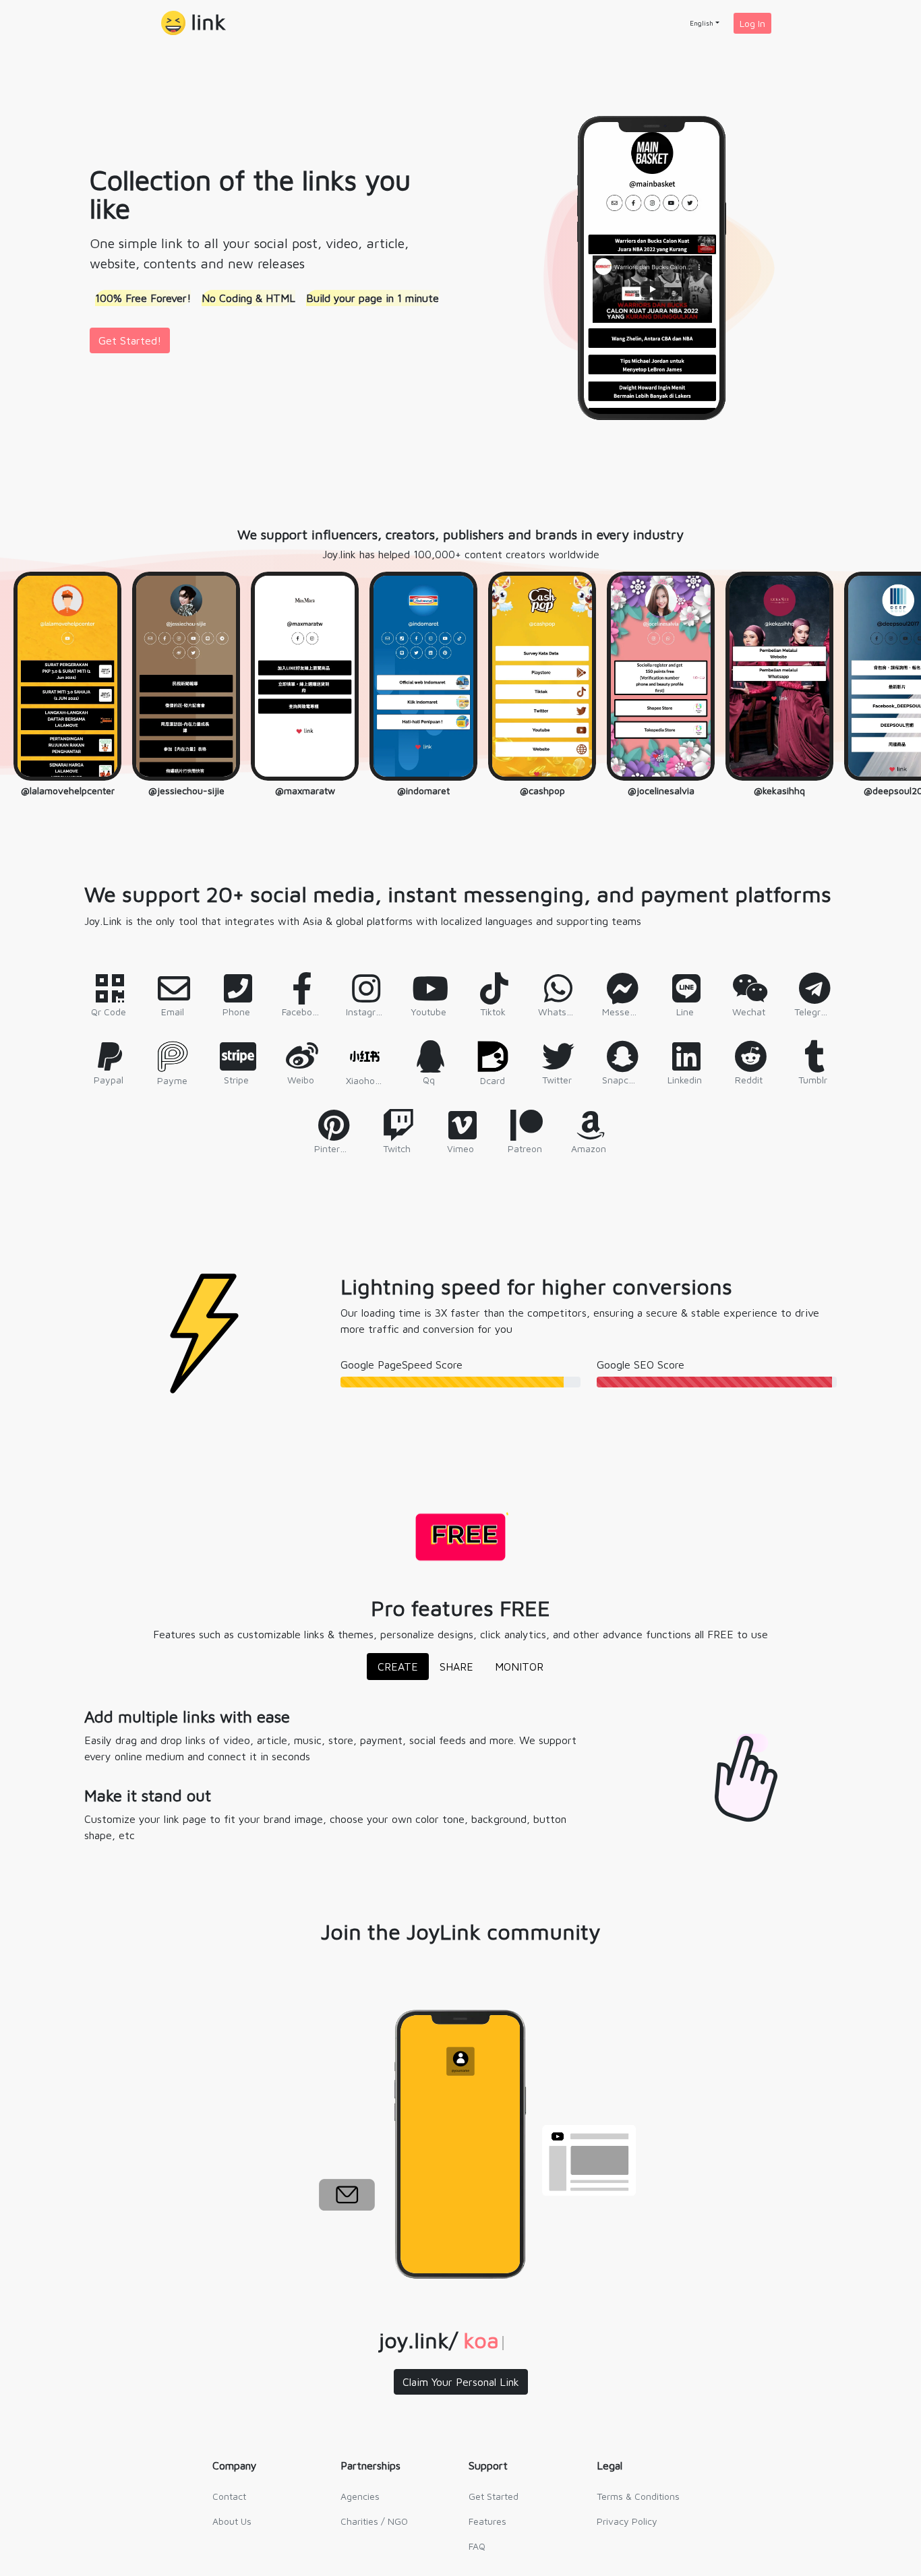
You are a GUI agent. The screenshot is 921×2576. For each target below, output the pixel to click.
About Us (232, 2521)
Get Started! (130, 340)
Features (487, 2521)
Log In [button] (752, 23)
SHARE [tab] (456, 1667)
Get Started (494, 2496)
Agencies (360, 2496)
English (702, 23)
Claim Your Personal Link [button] (461, 2382)
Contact (229, 2496)
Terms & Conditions (638, 2496)
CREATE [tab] (398, 1667)
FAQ (477, 2546)
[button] (194, 23)
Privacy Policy (627, 2521)
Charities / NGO (374, 2521)
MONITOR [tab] (519, 1667)
